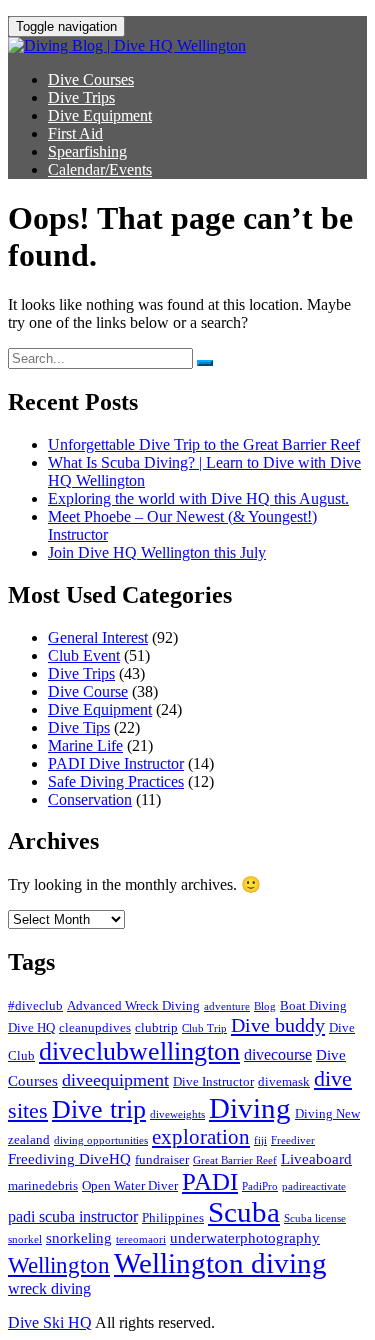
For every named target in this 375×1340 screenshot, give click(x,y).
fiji (260, 1140)
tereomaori (141, 1239)
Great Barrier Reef (235, 1160)
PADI (210, 1181)
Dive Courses (91, 79)
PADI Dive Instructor (116, 763)
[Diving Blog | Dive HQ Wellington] (127, 45)
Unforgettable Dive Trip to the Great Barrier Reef (204, 444)
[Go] (205, 363)
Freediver (293, 1140)
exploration (201, 1137)
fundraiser (162, 1159)
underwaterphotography (245, 1238)
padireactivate (314, 1186)
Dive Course (88, 691)
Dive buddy (278, 1025)
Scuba (244, 1212)
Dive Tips (79, 727)
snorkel (25, 1239)
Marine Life (85, 745)
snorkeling (79, 1238)
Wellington (59, 1265)
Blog (265, 1006)
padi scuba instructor (73, 1216)
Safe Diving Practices (116, 781)
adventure (227, 1006)
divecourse (278, 1054)
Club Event (84, 655)
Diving (250, 1108)
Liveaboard (316, 1159)
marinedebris (43, 1185)
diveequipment (115, 1080)
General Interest (98, 637)
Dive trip (99, 1109)
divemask (284, 1081)
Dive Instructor (213, 1081)
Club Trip (204, 1028)
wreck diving (49, 1288)
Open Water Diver (130, 1185)
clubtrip (156, 1027)
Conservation (90, 799)
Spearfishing (87, 151)
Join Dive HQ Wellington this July (157, 552)
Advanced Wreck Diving (133, 1005)
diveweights (177, 1114)
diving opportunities (101, 1140)
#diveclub (35, 1005)
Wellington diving (220, 1263)
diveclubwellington (139, 1051)
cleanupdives (95, 1027)
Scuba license (315, 1218)
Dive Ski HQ (50, 1322)
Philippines (173, 1217)
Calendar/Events (100, 169)
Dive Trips (81, 97)
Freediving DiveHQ (69, 1159)
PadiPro (260, 1186)
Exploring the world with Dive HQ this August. (198, 498)
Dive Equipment (100, 115)
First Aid (75, 133)
